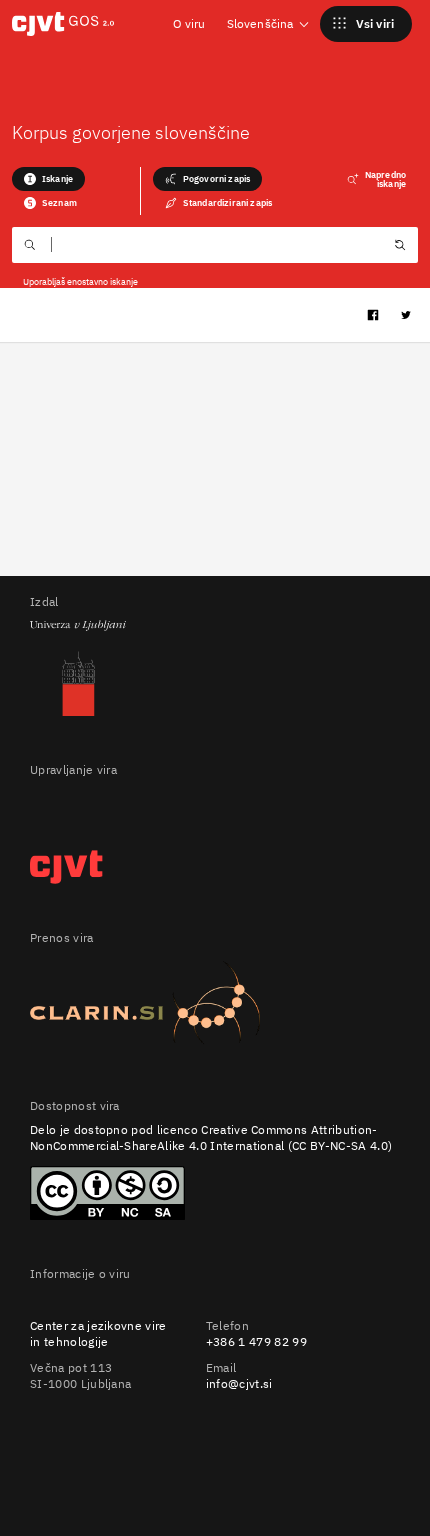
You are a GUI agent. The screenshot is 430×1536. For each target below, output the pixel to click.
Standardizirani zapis (227, 202)
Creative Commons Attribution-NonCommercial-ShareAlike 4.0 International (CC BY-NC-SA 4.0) (211, 1137)
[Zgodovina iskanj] (400, 247)
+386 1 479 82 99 (256, 1341)
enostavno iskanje (102, 281)
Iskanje (57, 178)
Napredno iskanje (385, 179)
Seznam (59, 202)
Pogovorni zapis (216, 178)
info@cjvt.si (239, 1383)
